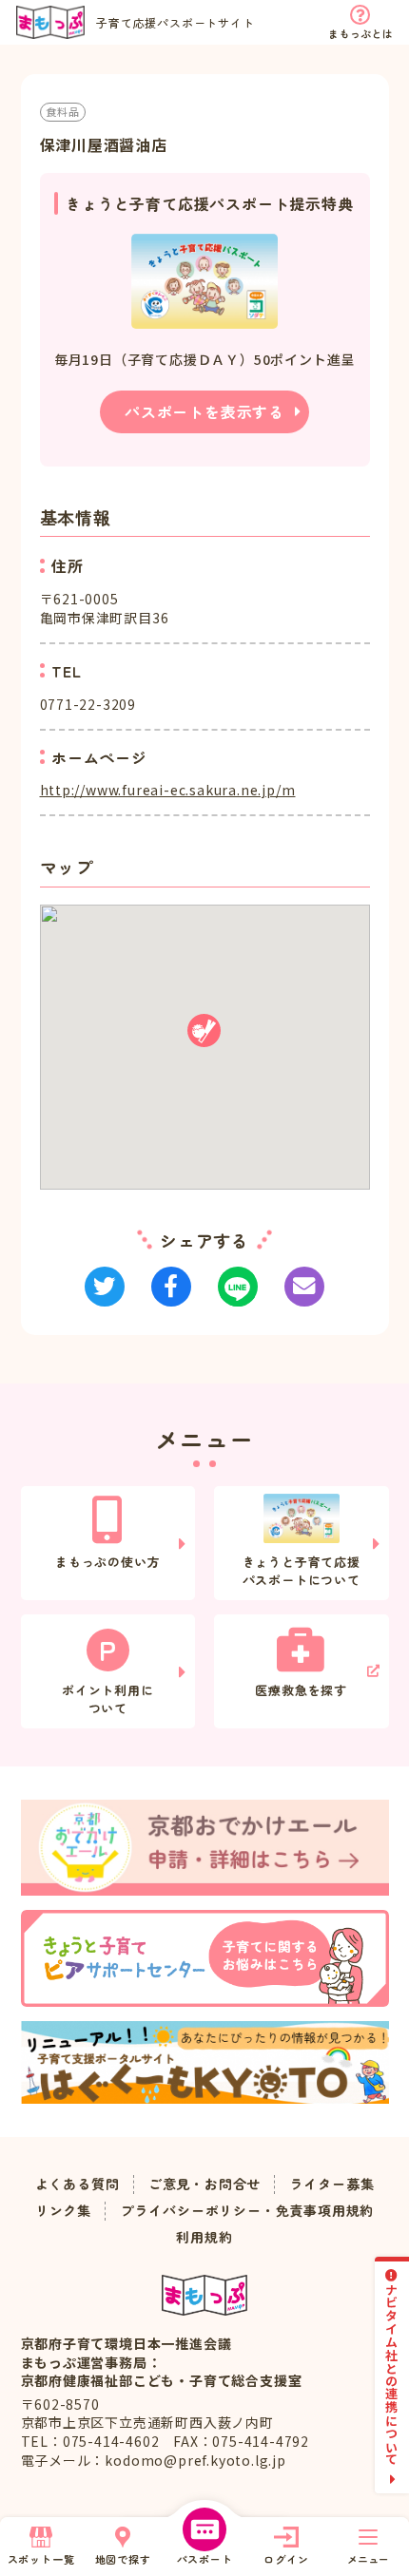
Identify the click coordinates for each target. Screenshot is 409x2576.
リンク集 (63, 2211)
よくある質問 (78, 2184)
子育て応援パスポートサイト (175, 22)
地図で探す (123, 2559)
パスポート (205, 2559)
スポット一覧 (41, 2559)
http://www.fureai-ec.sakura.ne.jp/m (168, 790)
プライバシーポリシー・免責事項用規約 (247, 2211)
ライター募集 (332, 2184)
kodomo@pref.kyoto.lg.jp (195, 2460)
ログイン (286, 2559)
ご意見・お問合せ (204, 2184)
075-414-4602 (111, 2441)
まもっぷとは (360, 33)
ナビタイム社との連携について (392, 2374)
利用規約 (204, 2237)
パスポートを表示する (204, 411)
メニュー (368, 2559)
